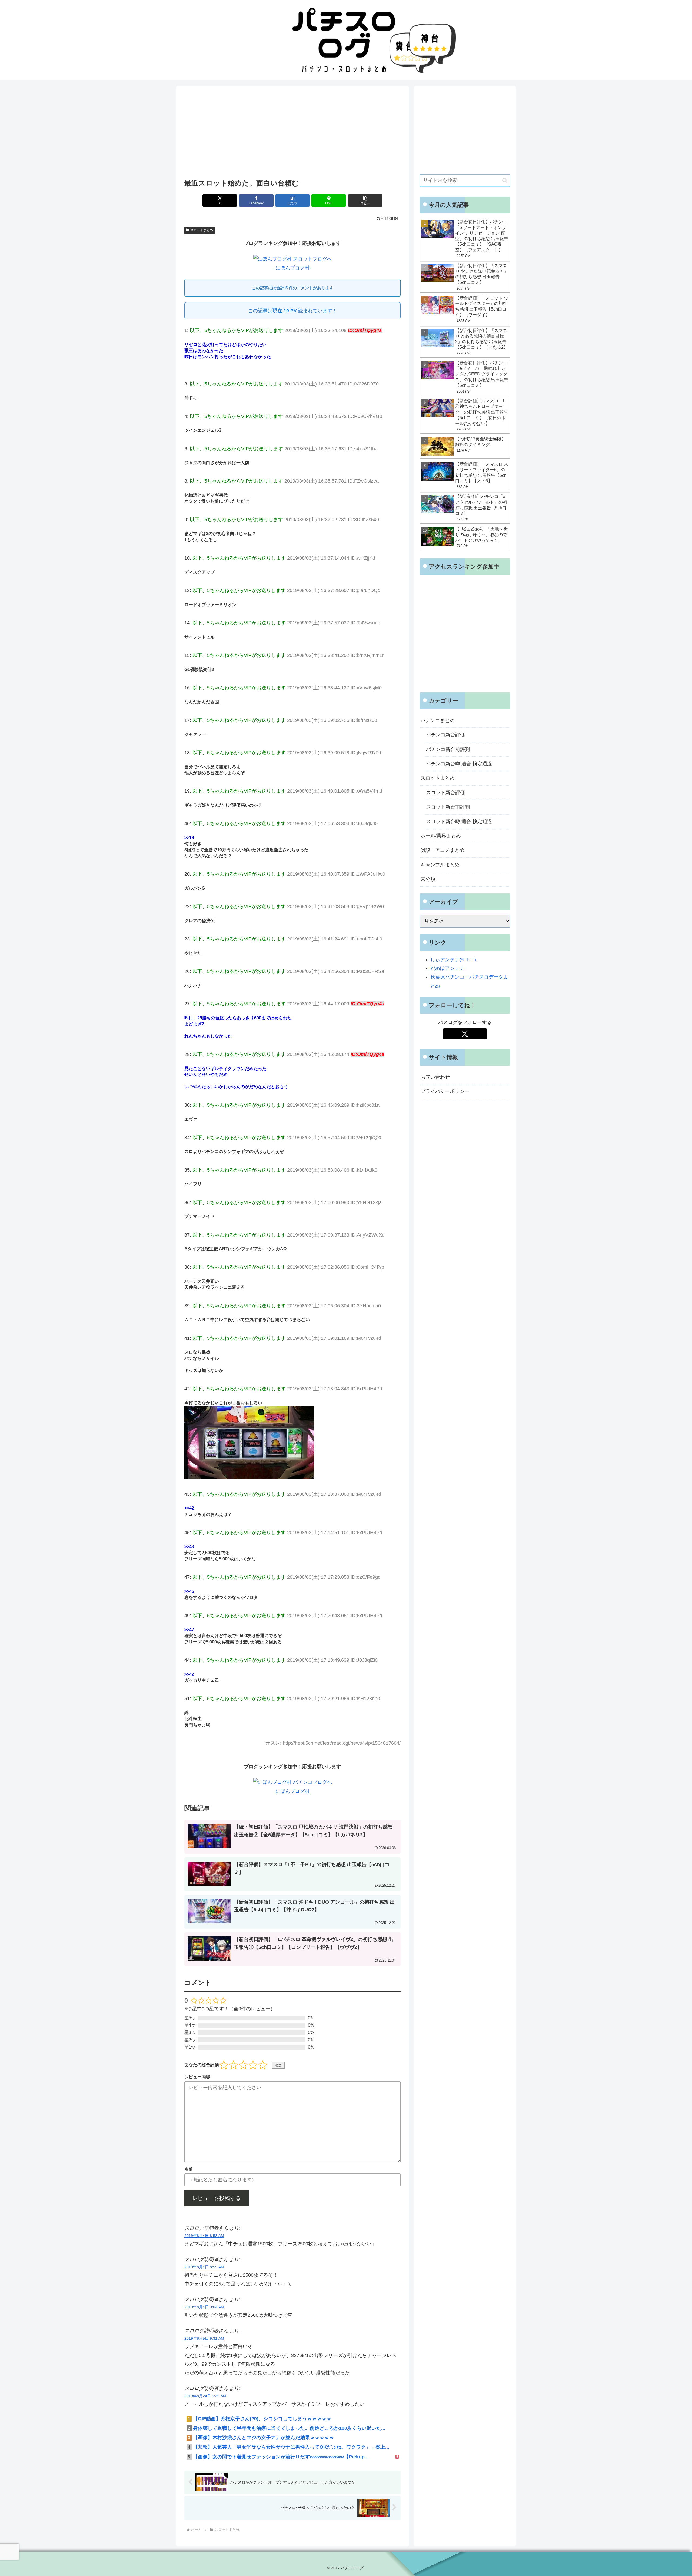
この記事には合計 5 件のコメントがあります (293, 288)
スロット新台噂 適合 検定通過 (459, 822)
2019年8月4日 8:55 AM (204, 2267)
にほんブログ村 (292, 268)
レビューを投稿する (217, 2198)
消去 (278, 2065)
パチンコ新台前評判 (448, 749)
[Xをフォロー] (465, 1034)
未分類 (428, 879)
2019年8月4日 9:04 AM (204, 2307)
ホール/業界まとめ (441, 836)
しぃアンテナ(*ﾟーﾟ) (453, 960)
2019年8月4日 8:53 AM (204, 2236)
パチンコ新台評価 (445, 735)
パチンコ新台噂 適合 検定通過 (459, 764)
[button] (365, 200)
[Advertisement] (292, 134)
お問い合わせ (435, 1077)
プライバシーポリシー (445, 1091)
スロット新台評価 (445, 793)
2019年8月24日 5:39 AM (205, 2396)
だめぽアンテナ (447, 968)
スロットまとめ (202, 230)
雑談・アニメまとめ (443, 850)
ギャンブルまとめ (440, 865)
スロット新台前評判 (448, 807)
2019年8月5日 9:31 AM (204, 2338)
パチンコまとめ (438, 720)
